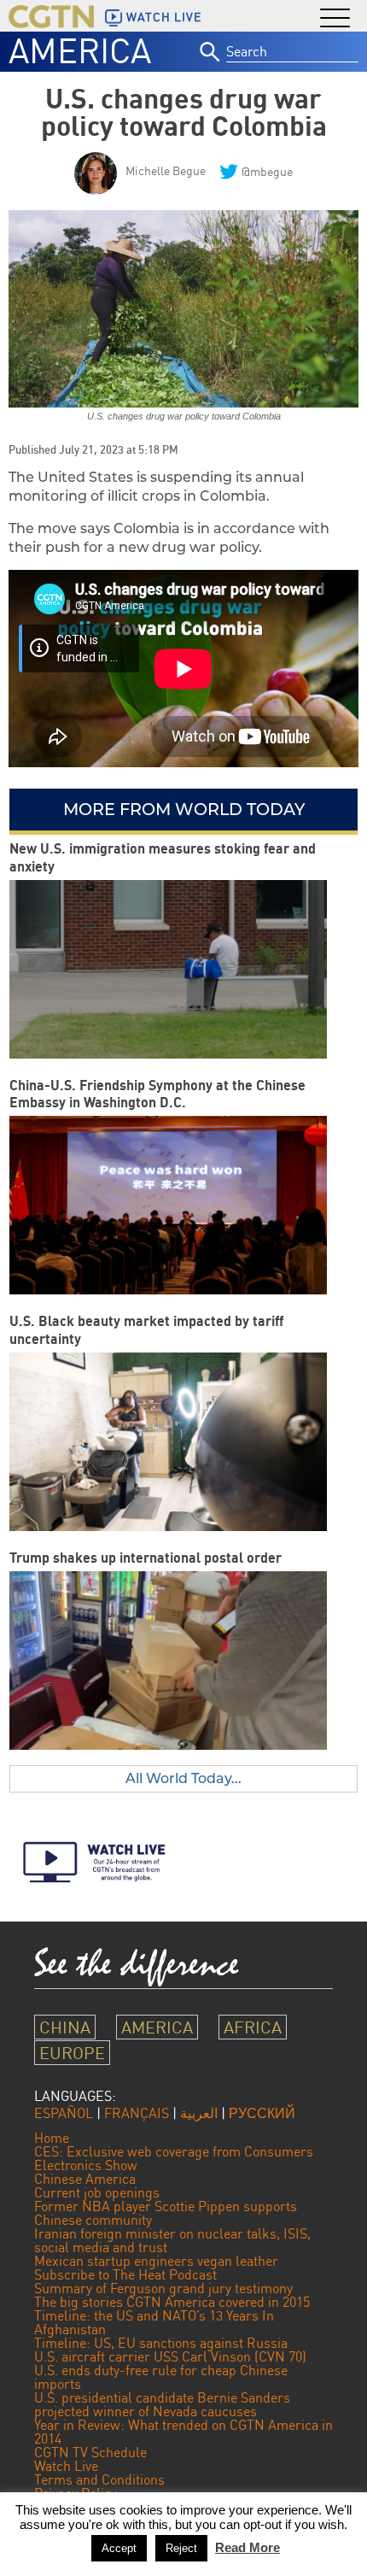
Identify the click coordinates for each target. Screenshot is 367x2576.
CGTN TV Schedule (90, 2452)
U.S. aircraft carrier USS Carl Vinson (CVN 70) (170, 2356)
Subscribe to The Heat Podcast (125, 2274)
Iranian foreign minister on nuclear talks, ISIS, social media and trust (172, 2240)
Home (52, 2138)
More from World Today (184, 809)
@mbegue (267, 171)
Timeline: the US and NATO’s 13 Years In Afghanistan (154, 2322)
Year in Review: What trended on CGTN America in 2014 (183, 2432)
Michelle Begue (166, 170)
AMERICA (80, 50)
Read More (248, 2547)
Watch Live (66, 2466)
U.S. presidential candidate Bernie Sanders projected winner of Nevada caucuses (162, 2404)
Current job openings (97, 2192)
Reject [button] (181, 2548)
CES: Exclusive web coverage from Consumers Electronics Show (174, 2158)
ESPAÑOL (64, 2113)
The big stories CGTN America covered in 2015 (172, 2302)
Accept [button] (119, 2548)
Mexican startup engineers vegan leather (156, 2261)
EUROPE (72, 2053)
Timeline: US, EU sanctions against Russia (161, 2343)
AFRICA (253, 2027)
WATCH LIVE (164, 17)
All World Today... (183, 1778)
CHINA (65, 2027)
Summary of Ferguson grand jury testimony (163, 2288)
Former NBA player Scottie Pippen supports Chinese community (166, 2213)
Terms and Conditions (99, 2479)
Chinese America (85, 2179)
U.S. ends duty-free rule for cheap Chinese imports (161, 2377)
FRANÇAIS (137, 2113)
